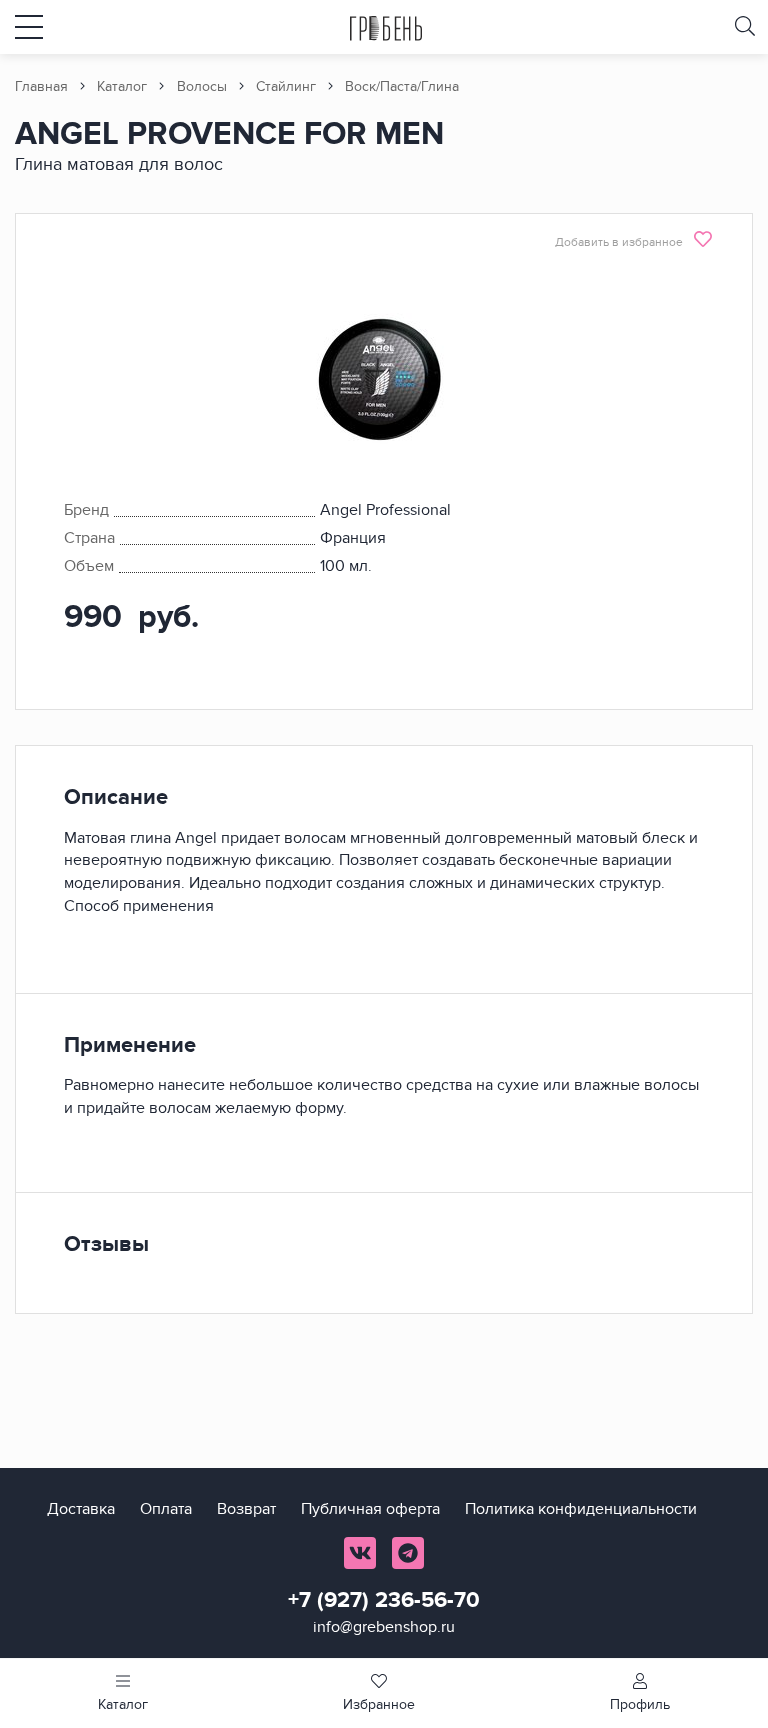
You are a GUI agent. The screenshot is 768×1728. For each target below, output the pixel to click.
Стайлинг (286, 86)
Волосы (202, 86)
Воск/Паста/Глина (402, 86)
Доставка (81, 1509)
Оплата (166, 1509)
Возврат (246, 1509)
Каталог (122, 86)
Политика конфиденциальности (581, 1509)
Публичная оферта (370, 1509)
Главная (41, 86)
